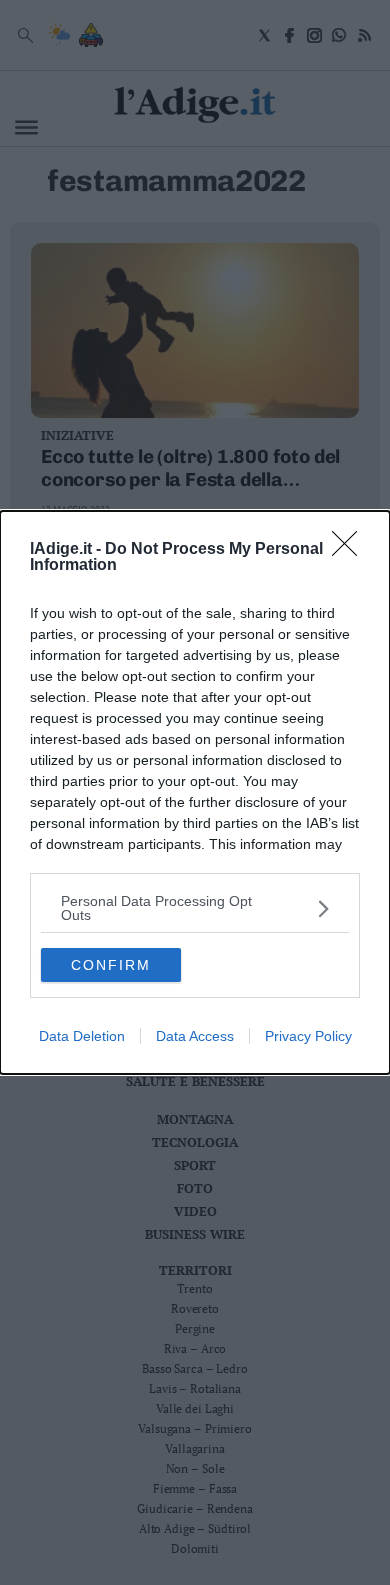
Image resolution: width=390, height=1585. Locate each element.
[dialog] (195, 792)
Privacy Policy (308, 1036)
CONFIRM (111, 965)
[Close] (351, 550)
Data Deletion (82, 1036)
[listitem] (195, 908)
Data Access (195, 1036)
